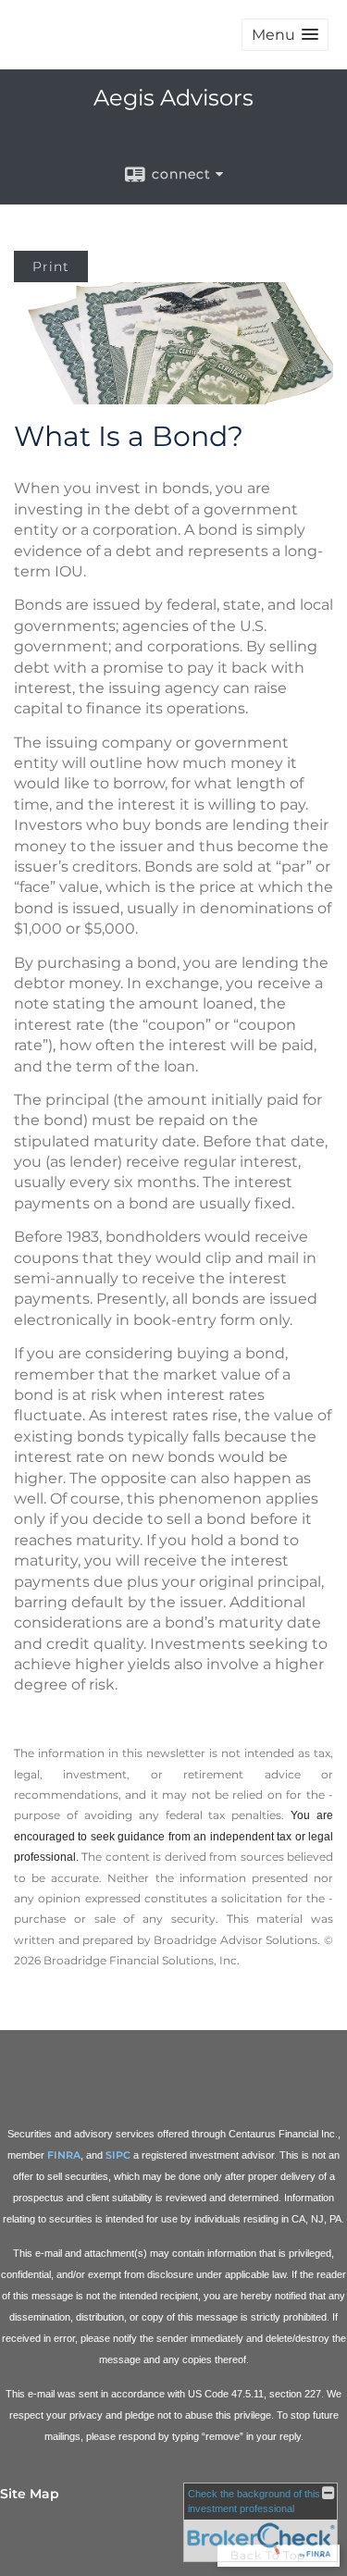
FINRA (64, 2155)
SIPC (118, 2155)
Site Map (30, 2494)
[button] (285, 35)
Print (51, 266)
